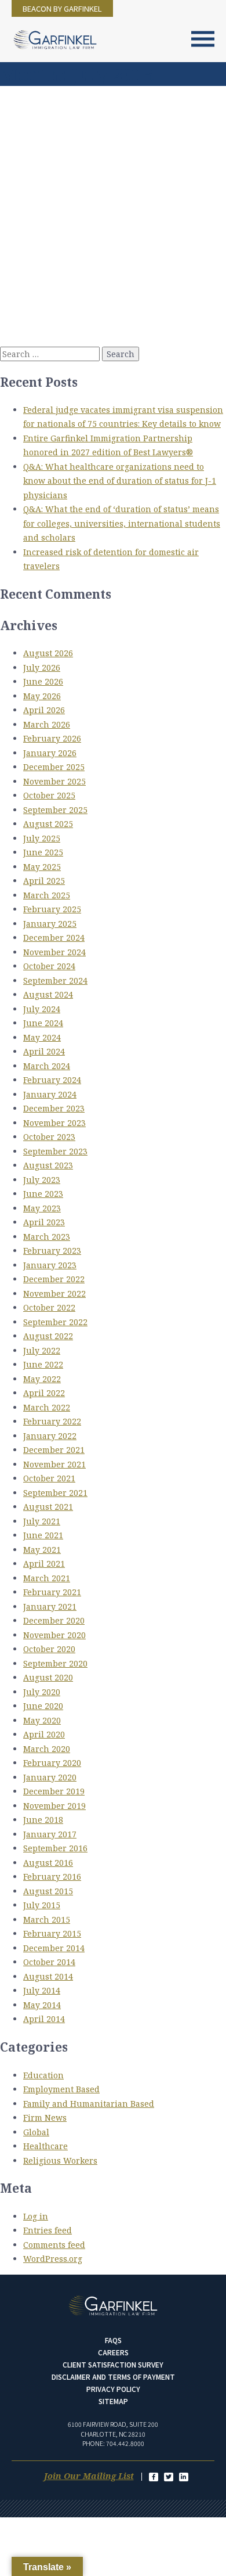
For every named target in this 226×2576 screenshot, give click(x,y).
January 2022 (50, 1436)
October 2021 (49, 1478)
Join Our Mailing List (89, 2476)
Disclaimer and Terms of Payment (113, 2377)
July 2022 (42, 1350)
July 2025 (42, 838)
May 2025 (42, 867)
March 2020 (47, 1749)
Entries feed (48, 2230)
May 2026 (42, 696)
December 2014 (54, 1948)
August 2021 (48, 1507)
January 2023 (50, 1265)
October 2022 (49, 1307)
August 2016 (48, 1863)
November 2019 (54, 1806)
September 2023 (55, 1151)
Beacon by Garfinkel (62, 8)
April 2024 (44, 1051)
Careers (113, 2352)
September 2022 (55, 1322)
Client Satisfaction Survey (113, 2364)
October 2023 (49, 1137)
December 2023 (54, 1108)
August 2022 (48, 1336)
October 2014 (49, 1962)
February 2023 (52, 1251)
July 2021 (42, 1521)
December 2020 (54, 1620)
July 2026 (42, 668)
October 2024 (49, 966)
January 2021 (50, 1607)
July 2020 (42, 1692)
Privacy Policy (113, 2389)
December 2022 (54, 1279)
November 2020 (54, 1635)
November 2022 (54, 1294)
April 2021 (44, 1564)
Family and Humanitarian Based (89, 2104)
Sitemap (113, 2401)
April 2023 (44, 1222)
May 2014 (42, 2005)
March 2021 (47, 1578)
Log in (36, 2216)
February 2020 (52, 1763)
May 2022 (42, 1379)
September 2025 (55, 810)
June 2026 (43, 681)
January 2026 (50, 753)
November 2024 (54, 952)
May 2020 (42, 1720)
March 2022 (47, 1407)
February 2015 (52, 1933)
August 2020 (48, 1677)
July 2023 (42, 1180)
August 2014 (48, 1976)
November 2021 (54, 1464)
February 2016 (52, 1877)
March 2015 (47, 1920)
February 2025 (52, 909)
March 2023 (47, 1237)
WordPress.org (53, 2259)
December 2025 (54, 767)
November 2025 (54, 781)
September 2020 (55, 1663)
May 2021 (42, 1550)
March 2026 (47, 724)
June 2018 (43, 1820)
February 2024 (52, 1080)
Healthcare (45, 2146)
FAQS (113, 2340)
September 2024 (55, 981)
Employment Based (61, 2089)
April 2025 (44, 881)
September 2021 (55, 1493)
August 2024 (48, 994)
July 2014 (42, 1990)
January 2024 (50, 1094)
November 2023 (54, 1123)
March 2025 (47, 895)
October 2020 (49, 1649)
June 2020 (43, 1706)
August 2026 (48, 653)
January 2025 (50, 924)
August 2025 (48, 824)
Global (36, 2132)
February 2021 (52, 1592)
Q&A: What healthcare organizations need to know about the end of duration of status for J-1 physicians (120, 481)
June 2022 (43, 1364)
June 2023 (43, 1194)
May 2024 (42, 1037)
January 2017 (50, 1834)
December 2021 (54, 1450)
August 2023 (48, 1165)
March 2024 (47, 1066)
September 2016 (55, 1848)
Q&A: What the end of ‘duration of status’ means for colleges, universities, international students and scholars (122, 523)
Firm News (45, 2118)
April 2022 (44, 1393)
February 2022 (52, 1421)
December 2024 (54, 938)
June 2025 (43, 852)
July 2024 (42, 1009)
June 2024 (43, 1023)
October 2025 (49, 795)
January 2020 (50, 1777)
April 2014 (44, 2019)
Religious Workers (60, 2161)
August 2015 (48, 1891)
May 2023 (42, 1208)
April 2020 (44, 1734)
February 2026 (52, 738)
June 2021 (43, 1535)
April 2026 (44, 710)
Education (43, 2075)
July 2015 (42, 1905)
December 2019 (54, 1791)
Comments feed (54, 2245)
